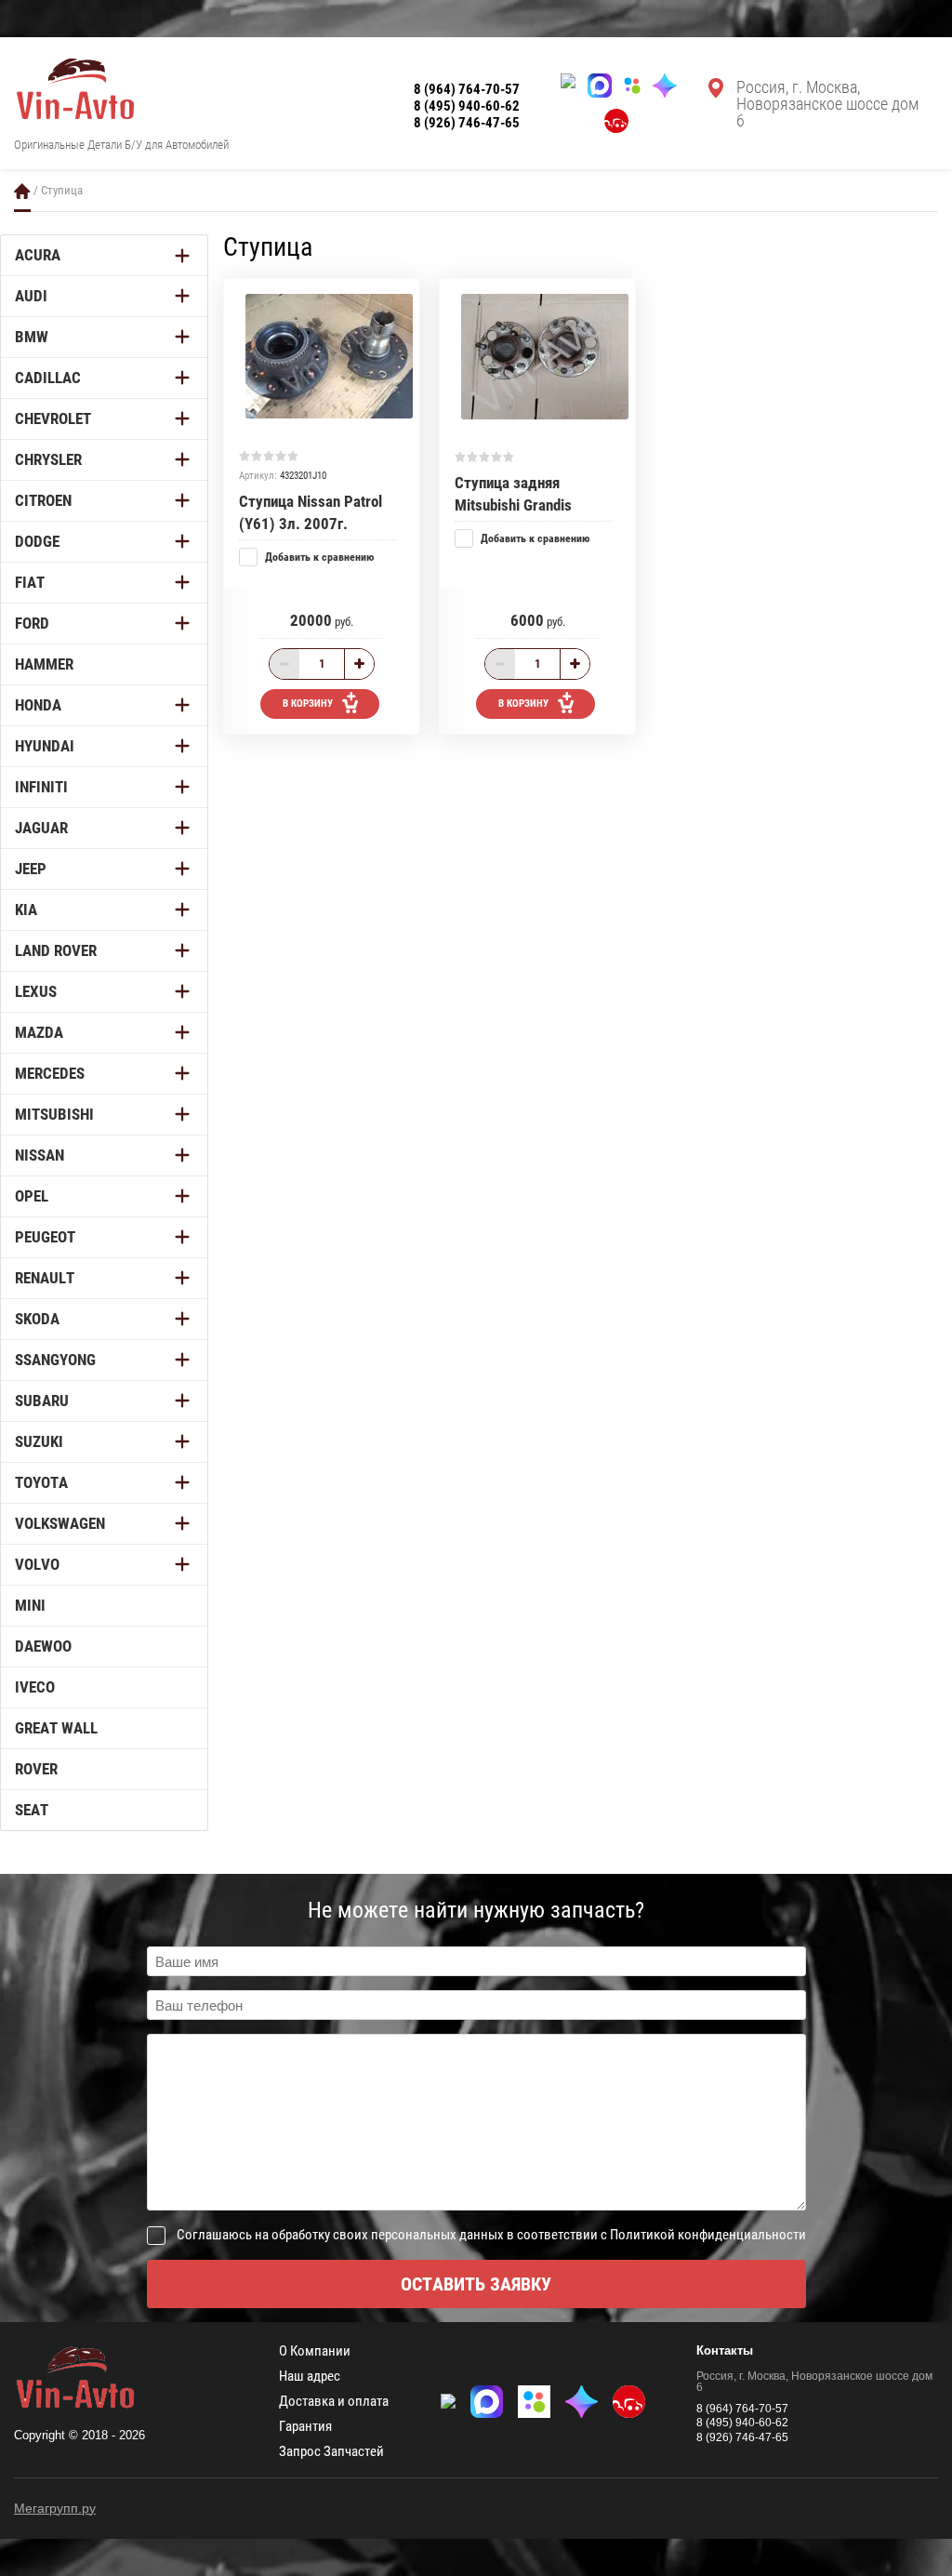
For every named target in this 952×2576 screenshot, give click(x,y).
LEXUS (36, 991)
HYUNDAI (45, 746)
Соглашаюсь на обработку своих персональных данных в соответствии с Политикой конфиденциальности (491, 2235)
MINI (30, 1605)
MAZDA (39, 1032)
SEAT (32, 1810)
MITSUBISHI (54, 1114)
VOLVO (37, 1564)
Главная (22, 191)
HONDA (38, 705)
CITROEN (43, 500)
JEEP (31, 869)
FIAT (30, 582)
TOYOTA (41, 1482)
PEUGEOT (45, 1237)
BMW (32, 337)
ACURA (38, 255)
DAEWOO (43, 1646)
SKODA (37, 1319)
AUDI (31, 296)
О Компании (315, 2351)
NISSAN (40, 1155)
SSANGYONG (55, 1360)
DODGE (37, 541)
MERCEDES (50, 1073)
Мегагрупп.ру (55, 2508)
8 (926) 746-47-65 (467, 123)
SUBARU (42, 1401)
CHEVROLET (53, 418)
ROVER (36, 1769)
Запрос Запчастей (331, 2452)
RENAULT (45, 1278)
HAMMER (44, 664)
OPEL (32, 1196)
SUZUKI (39, 1441)
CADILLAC (48, 378)
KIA (26, 910)
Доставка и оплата (334, 2402)
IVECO (35, 1687)
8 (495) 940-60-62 (467, 106)
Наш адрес (310, 2377)
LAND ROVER (56, 950)
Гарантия (305, 2427)
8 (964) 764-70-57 (467, 89)
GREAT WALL (56, 1728)
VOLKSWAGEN (60, 1523)
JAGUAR (41, 828)
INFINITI (41, 787)
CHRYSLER (48, 459)
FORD (32, 623)
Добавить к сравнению (318, 557)
